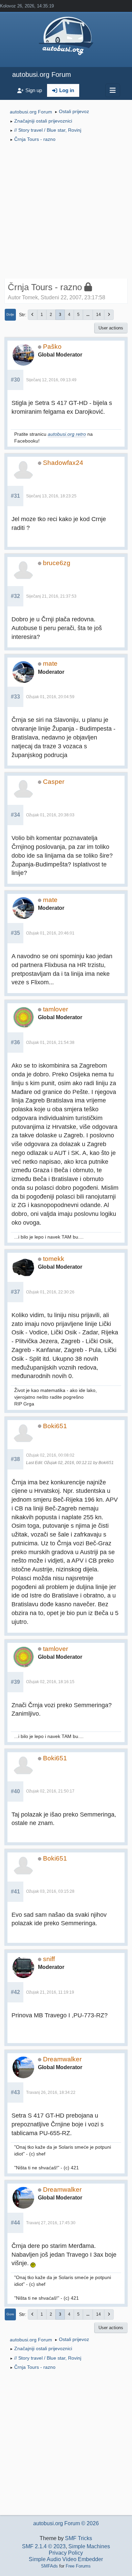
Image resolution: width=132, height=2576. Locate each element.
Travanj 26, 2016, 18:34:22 (51, 2092)
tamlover (56, 1009)
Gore (10, 2314)
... (88, 315)
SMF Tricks (79, 2538)
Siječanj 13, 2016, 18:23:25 (51, 496)
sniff (49, 1959)
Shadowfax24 (63, 463)
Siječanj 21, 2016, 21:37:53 (51, 596)
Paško (52, 347)
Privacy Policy (66, 2553)
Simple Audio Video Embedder (66, 2559)
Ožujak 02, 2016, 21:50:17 (50, 1791)
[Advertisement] (66, 212)
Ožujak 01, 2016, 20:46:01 (50, 933)
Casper (54, 782)
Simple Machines (89, 2546)
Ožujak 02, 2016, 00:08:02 (50, 1455)
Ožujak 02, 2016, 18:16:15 (50, 1682)
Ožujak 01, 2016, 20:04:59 (50, 697)
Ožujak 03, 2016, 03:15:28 (50, 1891)
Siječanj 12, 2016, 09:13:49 (51, 380)
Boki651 (55, 1426)
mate (50, 663)
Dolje (10, 314)
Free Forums (78, 2566)
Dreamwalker (62, 2059)
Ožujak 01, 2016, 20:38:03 (50, 815)
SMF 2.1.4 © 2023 (44, 2546)
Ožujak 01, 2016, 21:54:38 (50, 1043)
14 (98, 315)
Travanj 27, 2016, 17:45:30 (51, 2223)
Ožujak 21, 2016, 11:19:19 (50, 1992)
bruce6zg (57, 563)
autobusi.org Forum (42, 74)
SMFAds (49, 2566)
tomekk (54, 1259)
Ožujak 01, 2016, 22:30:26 (50, 1292)
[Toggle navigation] (113, 90)
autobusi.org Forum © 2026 (66, 2523)
